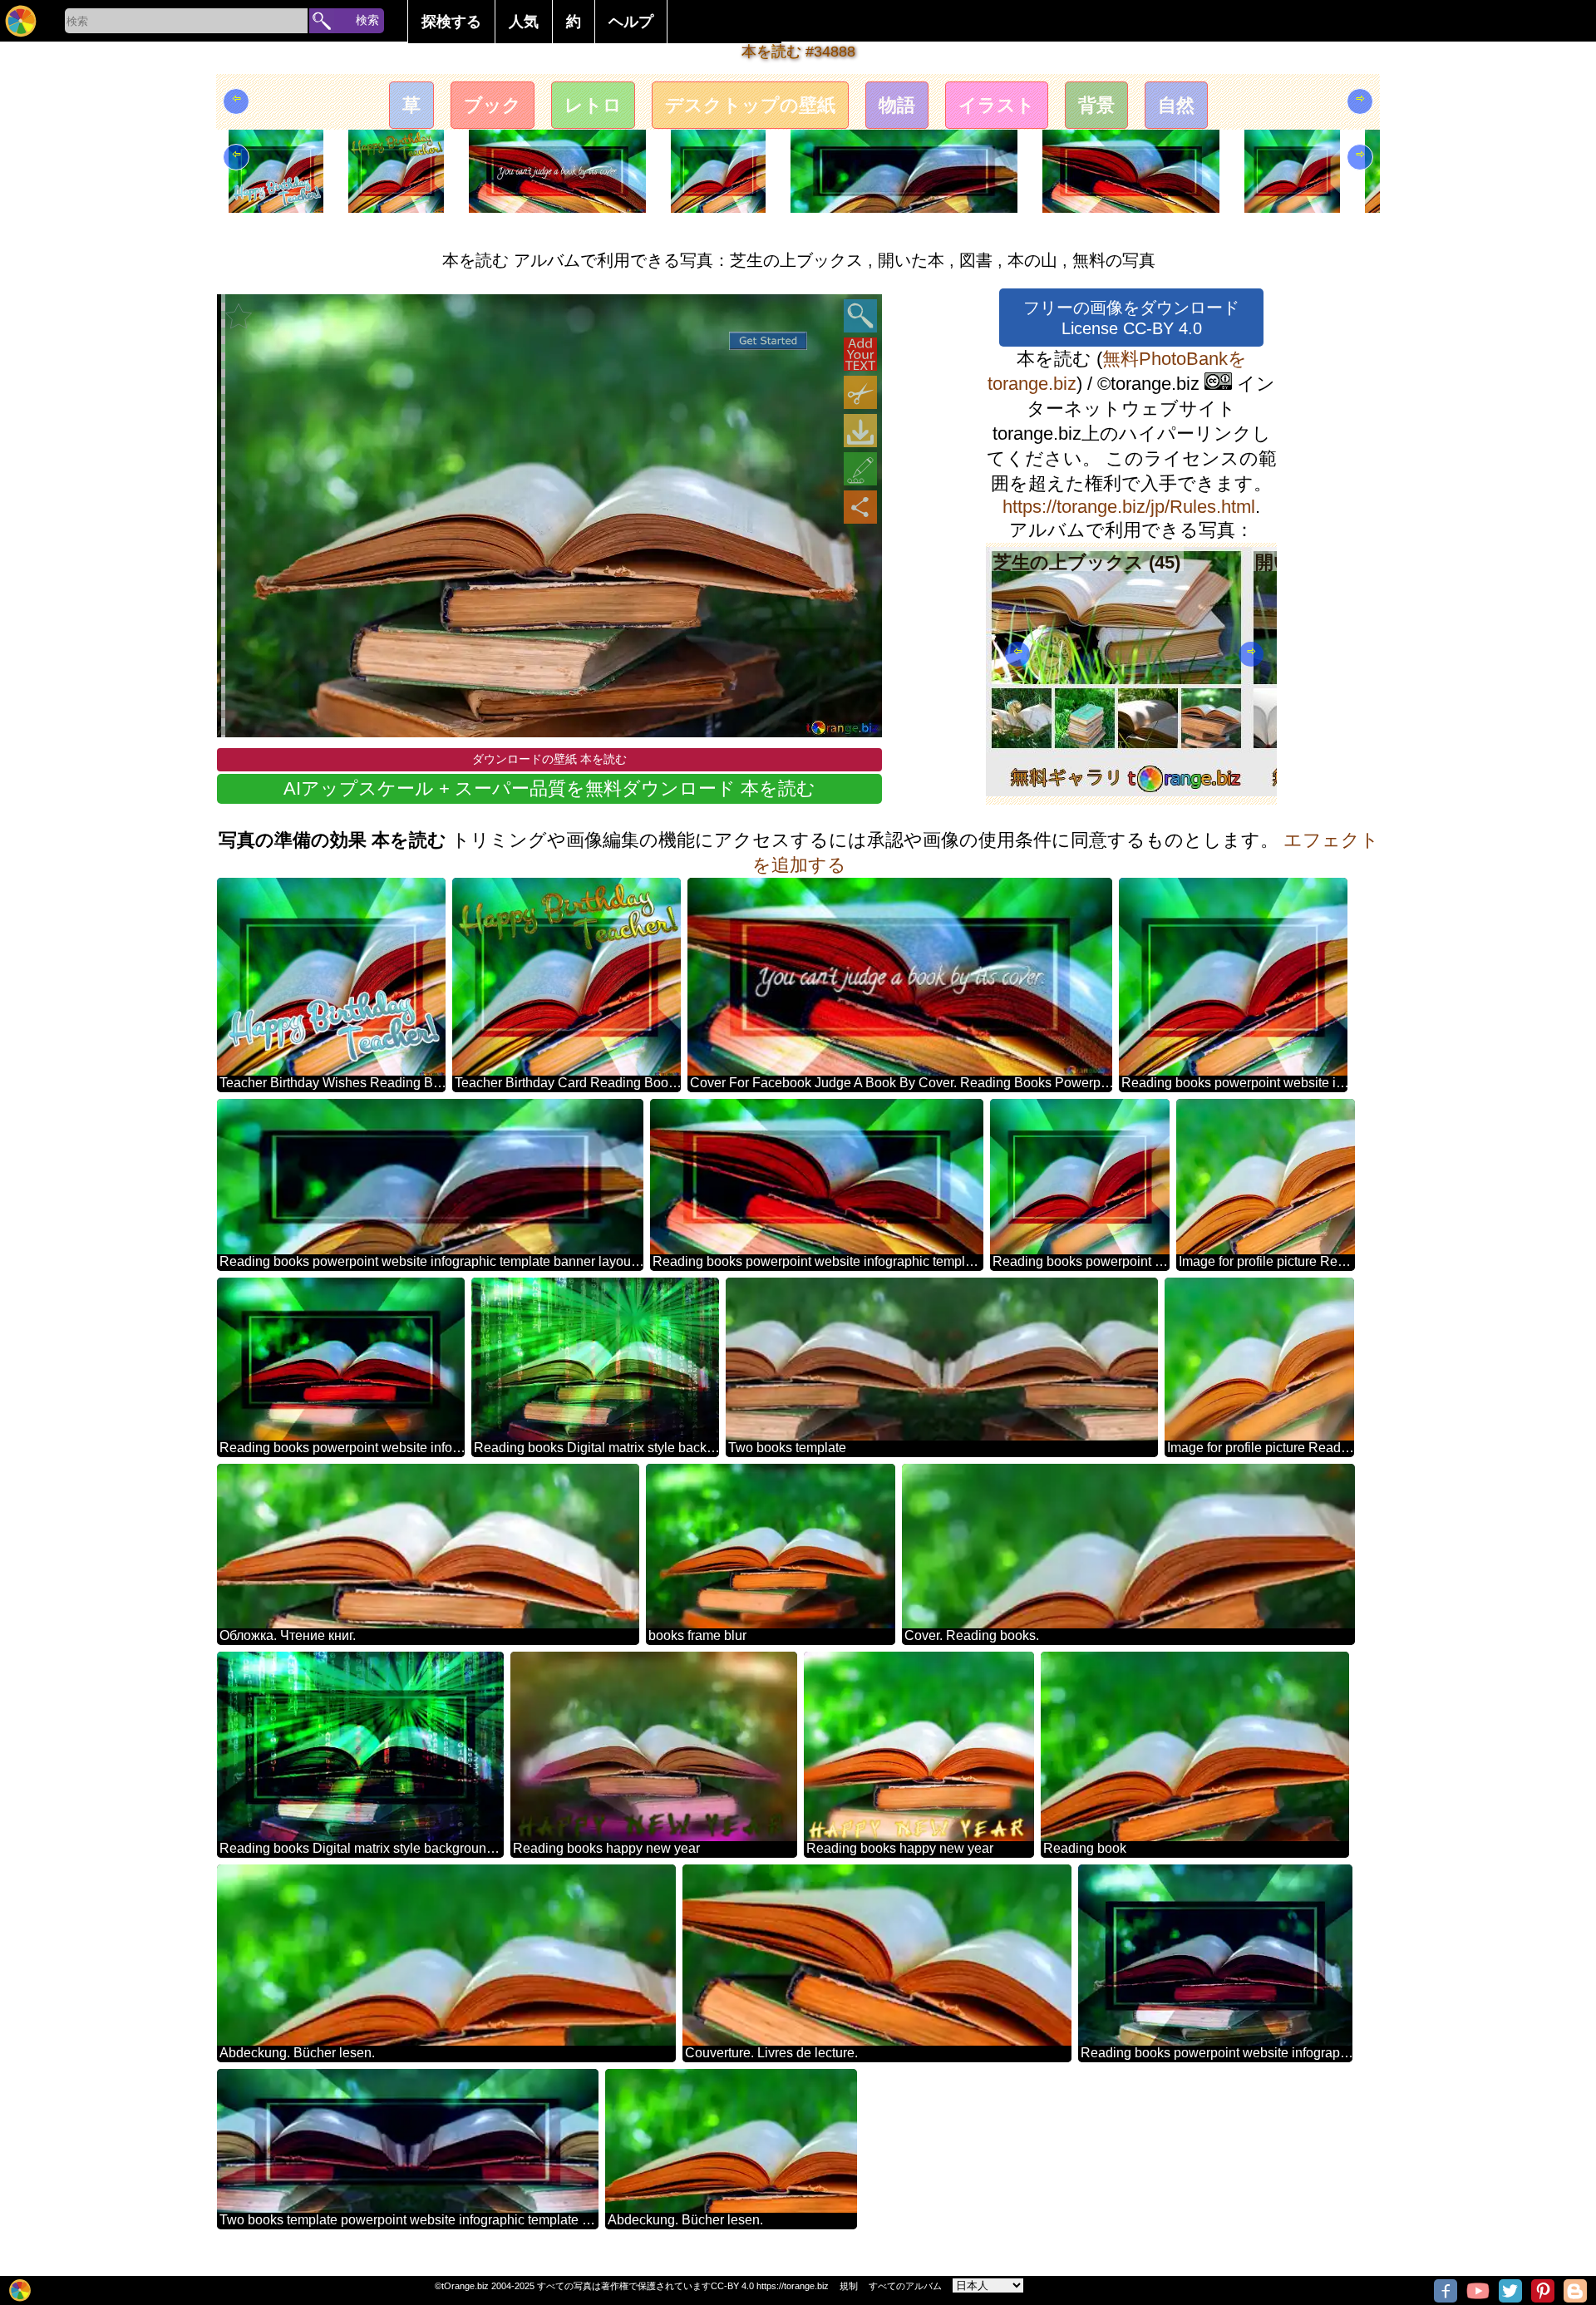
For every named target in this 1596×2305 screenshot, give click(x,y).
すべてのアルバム (905, 2286)
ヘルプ (631, 22)
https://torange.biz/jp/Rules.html (1129, 507)
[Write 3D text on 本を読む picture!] (860, 354)
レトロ (593, 105)
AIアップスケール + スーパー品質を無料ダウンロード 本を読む (549, 788)
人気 (524, 22)
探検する (451, 22)
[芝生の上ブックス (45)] (1117, 790)
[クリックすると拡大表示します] (860, 316)
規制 (849, 2286)
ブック (493, 105)
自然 (1176, 105)
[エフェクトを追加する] (860, 469)
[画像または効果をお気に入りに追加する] (239, 316)
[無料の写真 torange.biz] (21, 21)
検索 (367, 20)
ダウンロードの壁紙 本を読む (549, 759)
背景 (1096, 105)
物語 (897, 105)
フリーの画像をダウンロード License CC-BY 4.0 (1131, 318)
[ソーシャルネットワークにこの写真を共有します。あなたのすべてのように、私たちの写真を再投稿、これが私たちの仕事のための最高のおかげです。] (860, 507)
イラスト (997, 105)
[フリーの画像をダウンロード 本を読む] (860, 431)
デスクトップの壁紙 (750, 105)
